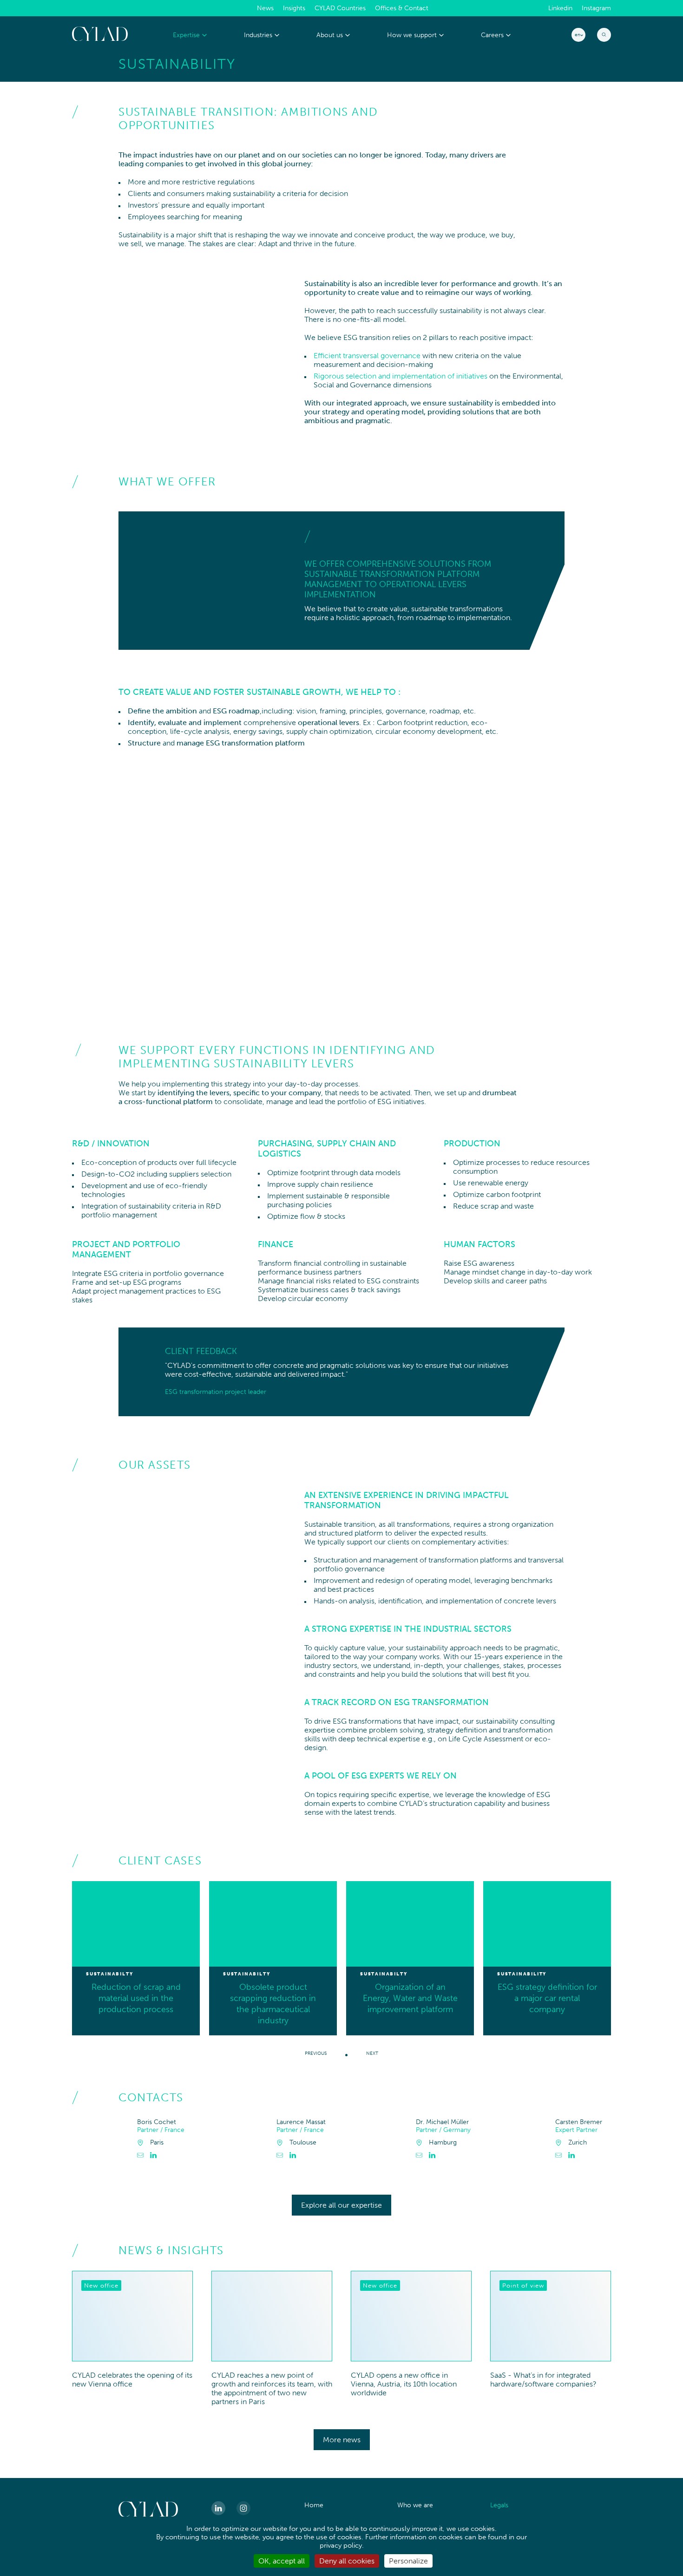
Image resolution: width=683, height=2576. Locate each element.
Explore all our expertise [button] (341, 2205)
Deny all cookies (347, 2561)
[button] (346, 2054)
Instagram (596, 8)
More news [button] (342, 2440)
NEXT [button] (372, 2053)
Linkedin (560, 8)
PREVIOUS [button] (316, 2053)
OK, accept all (282, 2561)
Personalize (408, 2561)
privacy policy (341, 2545)
